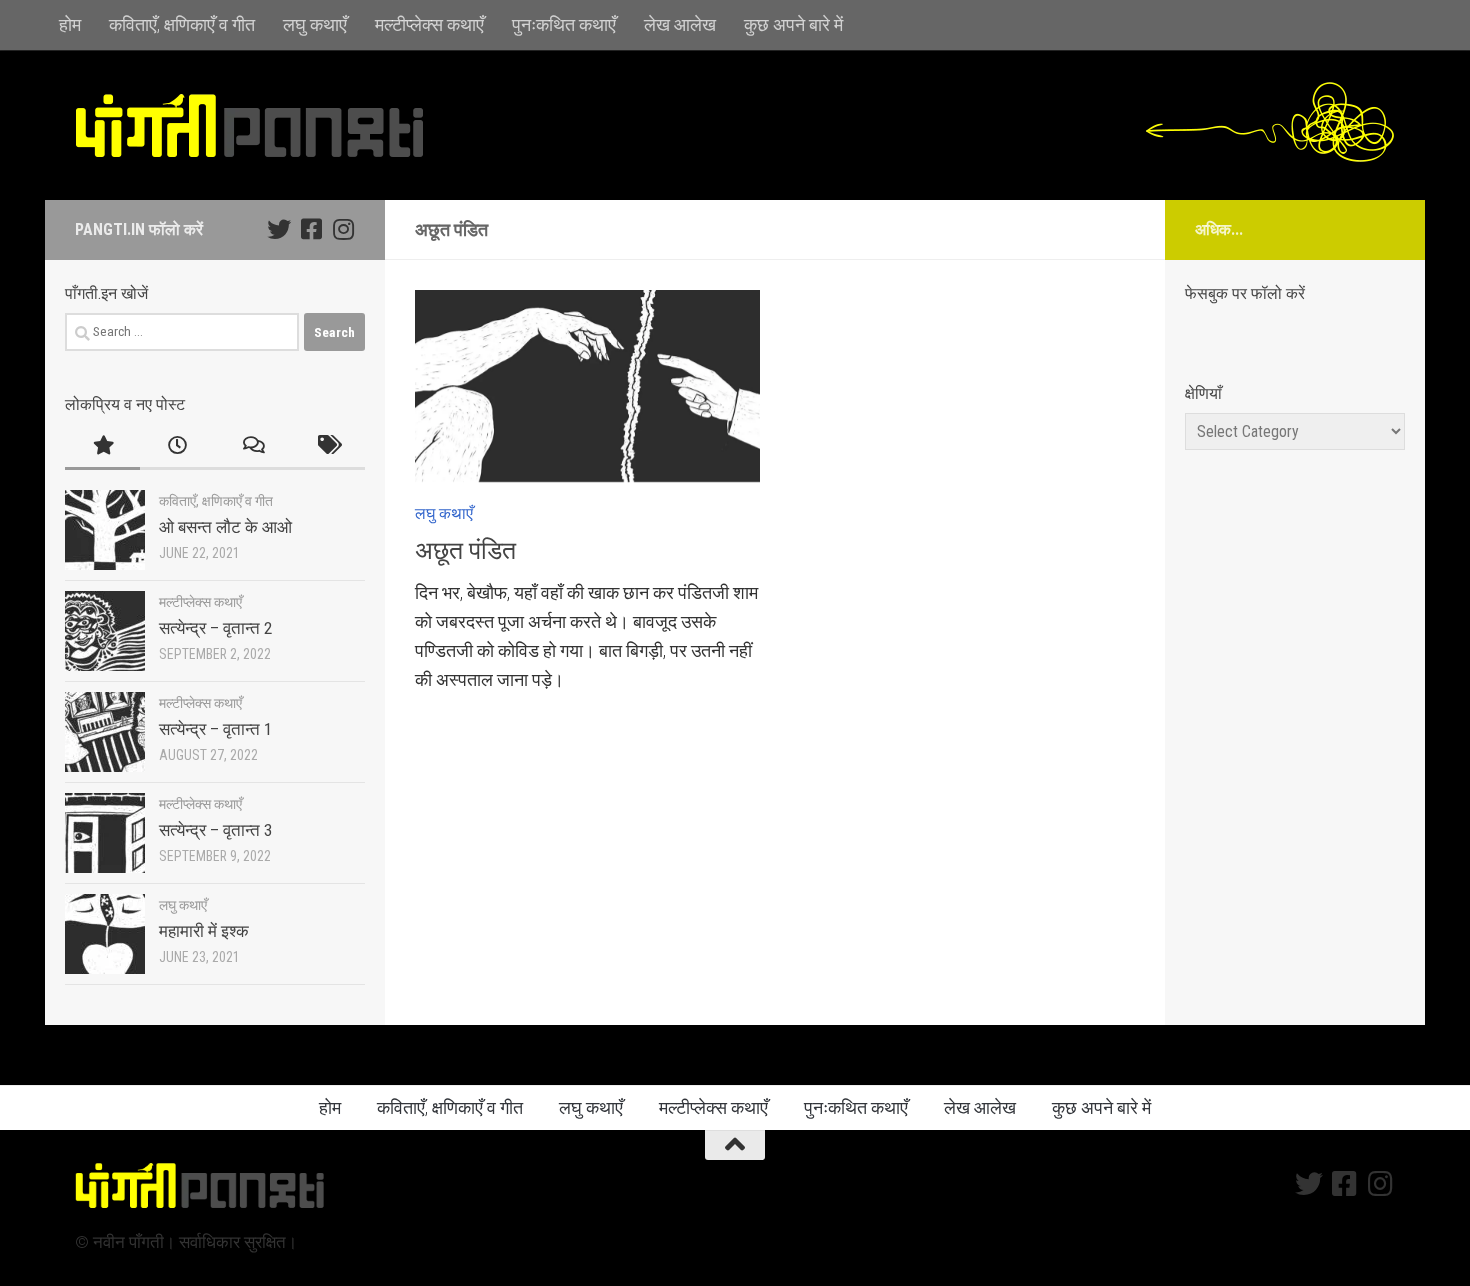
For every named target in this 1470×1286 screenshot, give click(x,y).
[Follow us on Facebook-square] (311, 229)
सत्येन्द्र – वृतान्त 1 (215, 729)
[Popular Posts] (102, 447)
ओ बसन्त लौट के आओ (225, 527)
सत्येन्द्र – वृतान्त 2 (215, 628)
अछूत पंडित (465, 550)
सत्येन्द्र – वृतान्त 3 (215, 830)
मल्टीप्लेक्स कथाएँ (429, 24)
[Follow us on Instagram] (343, 229)
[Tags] (327, 447)
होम (70, 24)
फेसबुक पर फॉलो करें (1245, 293)
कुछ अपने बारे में (793, 24)
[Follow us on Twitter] (279, 229)
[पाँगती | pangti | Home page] (250, 125)
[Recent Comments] (252, 447)
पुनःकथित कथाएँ (564, 24)
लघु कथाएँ (315, 24)
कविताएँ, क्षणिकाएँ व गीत (182, 24)
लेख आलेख (680, 24)
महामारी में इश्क (204, 931)
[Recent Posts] (177, 447)
